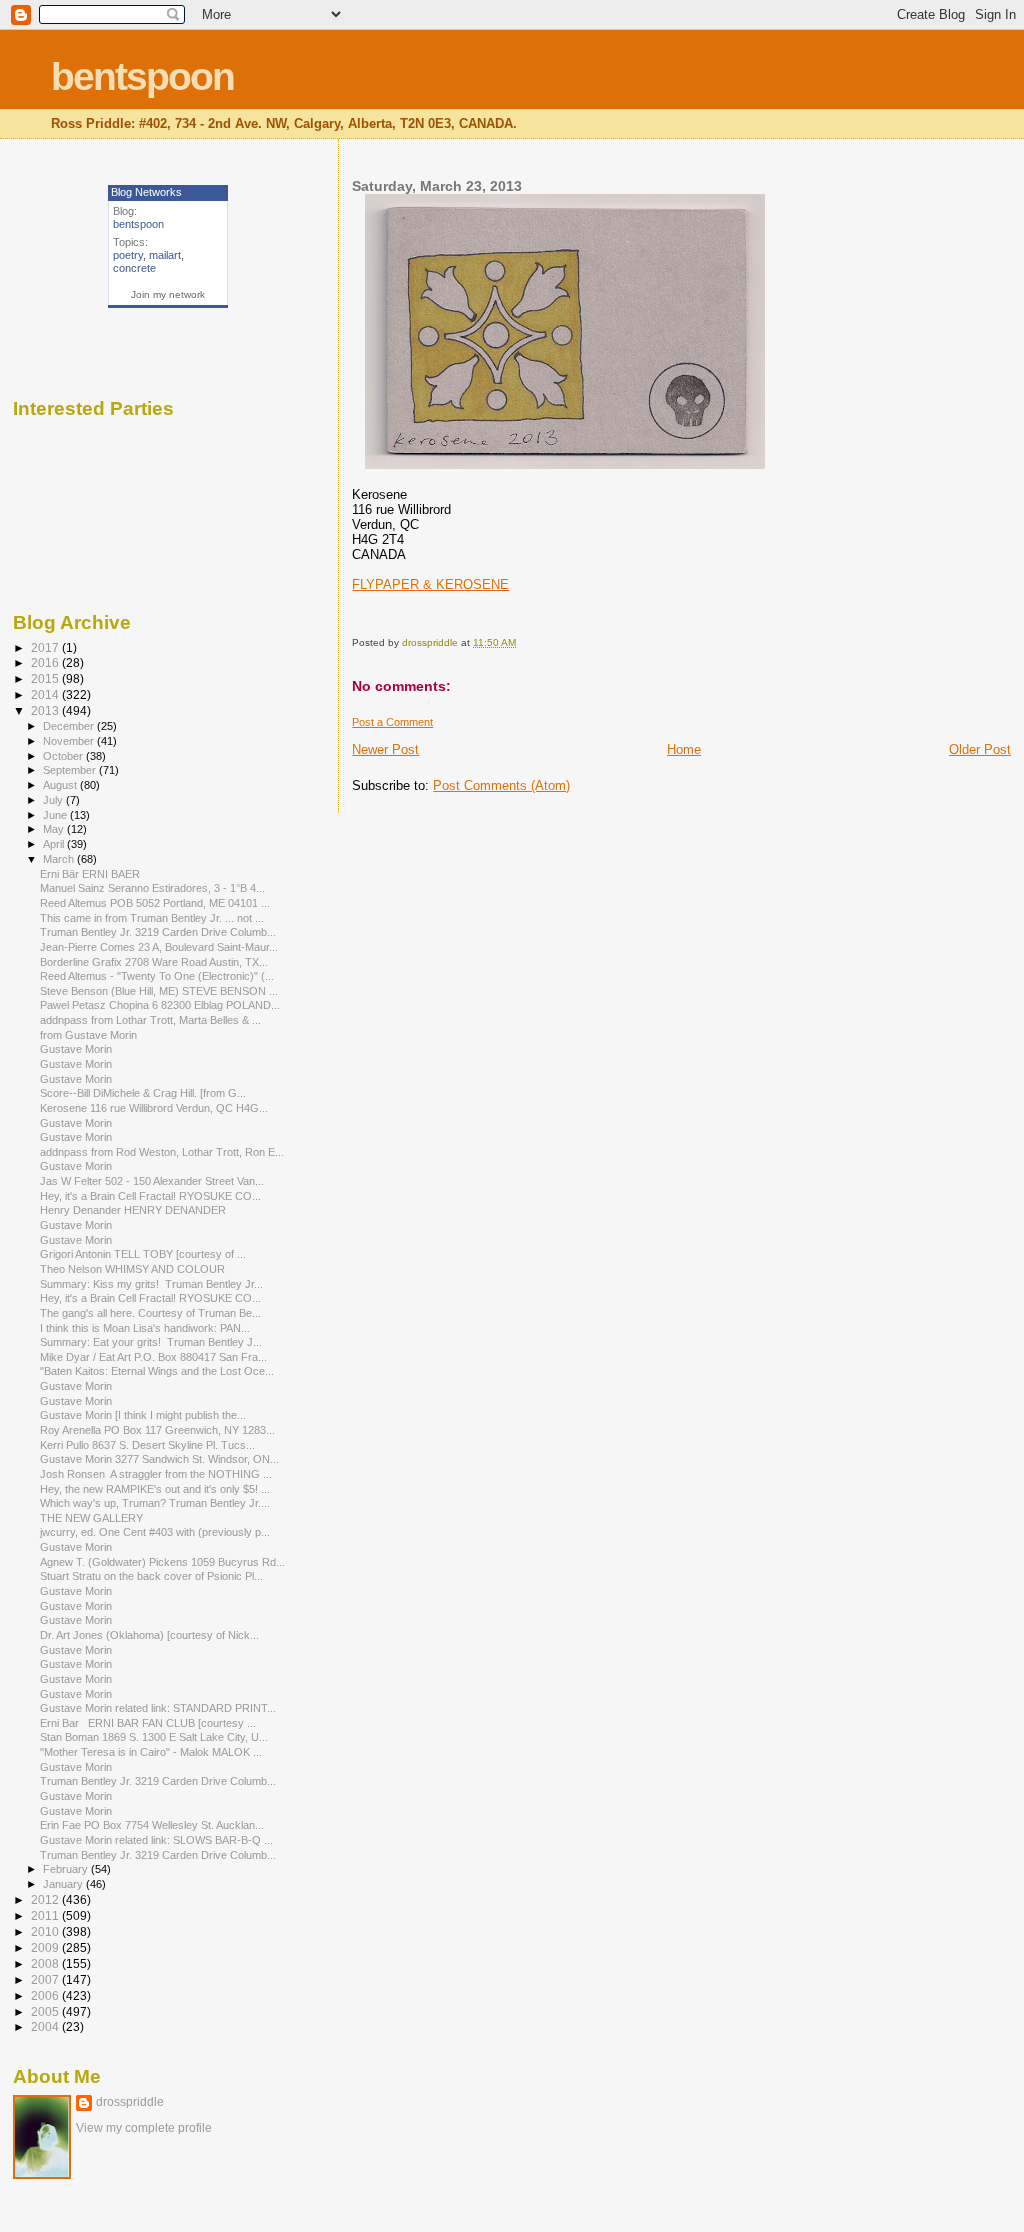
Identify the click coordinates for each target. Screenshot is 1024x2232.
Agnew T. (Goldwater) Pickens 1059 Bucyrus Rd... (162, 1562)
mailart (165, 255)
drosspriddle (130, 2102)
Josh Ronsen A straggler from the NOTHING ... (156, 1474)
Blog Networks (146, 192)
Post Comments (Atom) (501, 785)
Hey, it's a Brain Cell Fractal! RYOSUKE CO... (150, 1196)
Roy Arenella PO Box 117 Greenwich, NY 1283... (157, 1430)
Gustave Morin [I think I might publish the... (143, 1415)
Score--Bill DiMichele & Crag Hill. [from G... (143, 1093)
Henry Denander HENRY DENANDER (133, 1210)
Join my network (168, 294)
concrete (134, 268)
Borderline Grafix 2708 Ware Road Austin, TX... (154, 962)
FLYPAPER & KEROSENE (430, 584)
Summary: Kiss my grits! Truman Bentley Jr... (151, 1284)
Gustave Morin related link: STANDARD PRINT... (158, 1708)
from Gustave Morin (88, 1035)
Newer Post (385, 749)
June (56, 815)
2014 (46, 694)
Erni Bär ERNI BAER (90, 874)
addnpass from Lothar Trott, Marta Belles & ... (150, 1020)
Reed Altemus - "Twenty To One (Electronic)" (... (157, 976)
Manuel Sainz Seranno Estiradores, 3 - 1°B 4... (152, 888)
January (64, 1884)
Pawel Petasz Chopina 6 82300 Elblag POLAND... (160, 1005)
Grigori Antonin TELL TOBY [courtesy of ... (143, 1254)
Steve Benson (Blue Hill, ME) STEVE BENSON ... (159, 991)
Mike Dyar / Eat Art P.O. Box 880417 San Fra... (153, 1357)
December (70, 726)
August (61, 785)
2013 (46, 710)
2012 (46, 1899)
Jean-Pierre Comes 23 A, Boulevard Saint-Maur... (159, 947)
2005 (46, 2011)
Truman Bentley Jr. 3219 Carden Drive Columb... (158, 932)
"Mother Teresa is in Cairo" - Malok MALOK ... (151, 1752)
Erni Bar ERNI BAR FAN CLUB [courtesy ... (148, 1723)
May (55, 829)
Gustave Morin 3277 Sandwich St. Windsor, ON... (159, 1459)
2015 (46, 678)
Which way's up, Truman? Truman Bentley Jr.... (155, 1503)
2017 (46, 647)
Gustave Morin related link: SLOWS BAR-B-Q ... (156, 1840)
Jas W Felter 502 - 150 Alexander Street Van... (152, 1181)
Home (684, 749)
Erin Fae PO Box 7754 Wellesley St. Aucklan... (152, 1825)
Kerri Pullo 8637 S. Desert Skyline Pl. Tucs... (147, 1445)
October (64, 756)
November (70, 741)
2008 (46, 1963)
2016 (46, 662)
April (55, 844)
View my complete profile (144, 2128)
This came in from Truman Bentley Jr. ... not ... (152, 918)
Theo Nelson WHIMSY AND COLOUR (132, 1269)
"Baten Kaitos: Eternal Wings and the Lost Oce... (157, 1371)
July (54, 800)
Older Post (980, 749)
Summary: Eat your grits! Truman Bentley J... (151, 1342)
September (71, 770)
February (67, 1869)
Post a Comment (392, 722)
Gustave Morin (76, 1049)
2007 (46, 1979)
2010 (46, 1931)
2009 (46, 1947)
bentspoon (142, 76)
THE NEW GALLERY (91, 1518)
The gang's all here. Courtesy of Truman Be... (150, 1313)
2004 (46, 2026)
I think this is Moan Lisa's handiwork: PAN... (145, 1328)
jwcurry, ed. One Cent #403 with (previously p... (155, 1532)
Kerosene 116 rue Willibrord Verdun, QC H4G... (154, 1108)
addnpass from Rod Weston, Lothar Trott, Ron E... (162, 1152)
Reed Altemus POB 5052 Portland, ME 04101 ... (155, 903)
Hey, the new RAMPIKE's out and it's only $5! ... (155, 1489)
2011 (46, 1915)
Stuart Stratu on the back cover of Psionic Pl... (151, 1576)
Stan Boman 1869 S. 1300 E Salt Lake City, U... (154, 1737)
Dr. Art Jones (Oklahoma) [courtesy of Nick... (149, 1635)
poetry (128, 255)
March (60, 859)
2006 (46, 1995)
